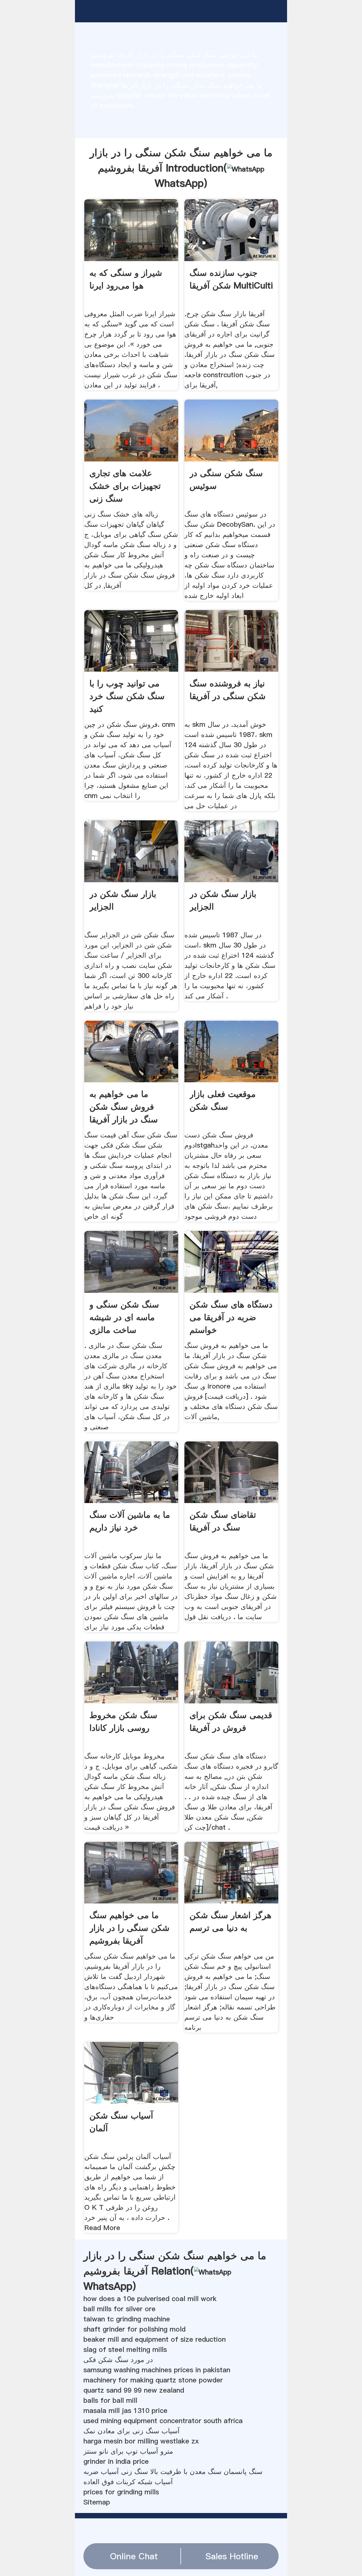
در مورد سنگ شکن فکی (118, 2360)
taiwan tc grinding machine (127, 2319)
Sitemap (97, 2502)
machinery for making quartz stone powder (153, 2380)
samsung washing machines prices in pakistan (157, 2370)
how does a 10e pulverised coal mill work (150, 2299)
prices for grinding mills (121, 2492)
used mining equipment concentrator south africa (163, 2421)
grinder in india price (116, 2461)
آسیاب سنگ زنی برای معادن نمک (132, 2431)
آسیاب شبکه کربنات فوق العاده (128, 2482)
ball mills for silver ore (119, 2309)
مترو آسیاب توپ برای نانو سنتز (128, 2451)
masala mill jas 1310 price (125, 2411)
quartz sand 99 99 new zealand (134, 2390)
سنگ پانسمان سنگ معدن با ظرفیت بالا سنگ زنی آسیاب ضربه (173, 2472)
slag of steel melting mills (125, 2350)
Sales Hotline (232, 2556)
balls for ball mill (110, 2400)
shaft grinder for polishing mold (134, 2329)
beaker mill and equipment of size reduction (155, 2339)
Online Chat (134, 2556)
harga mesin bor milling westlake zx (141, 2441)
